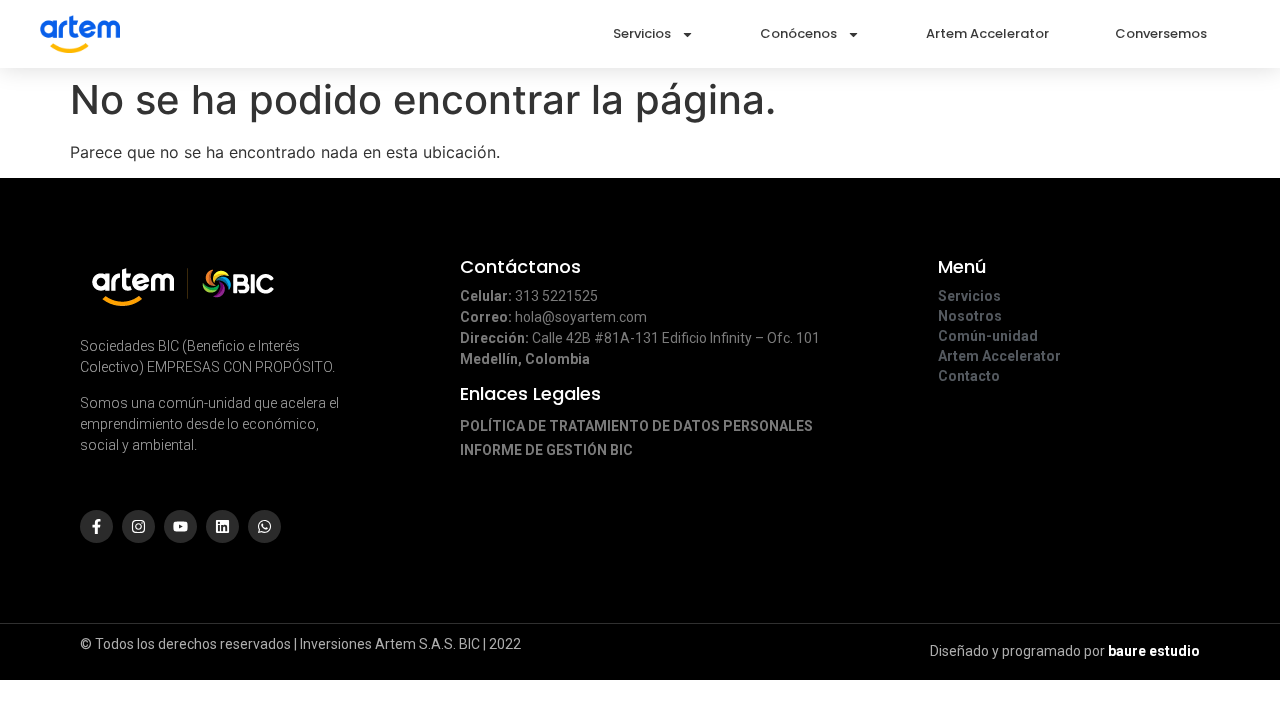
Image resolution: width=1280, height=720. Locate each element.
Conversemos (1161, 33)
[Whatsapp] (264, 526)
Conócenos (798, 33)
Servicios (642, 33)
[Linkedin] (222, 526)
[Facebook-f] (96, 526)
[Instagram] (138, 526)
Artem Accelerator (987, 33)
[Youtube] (180, 526)
